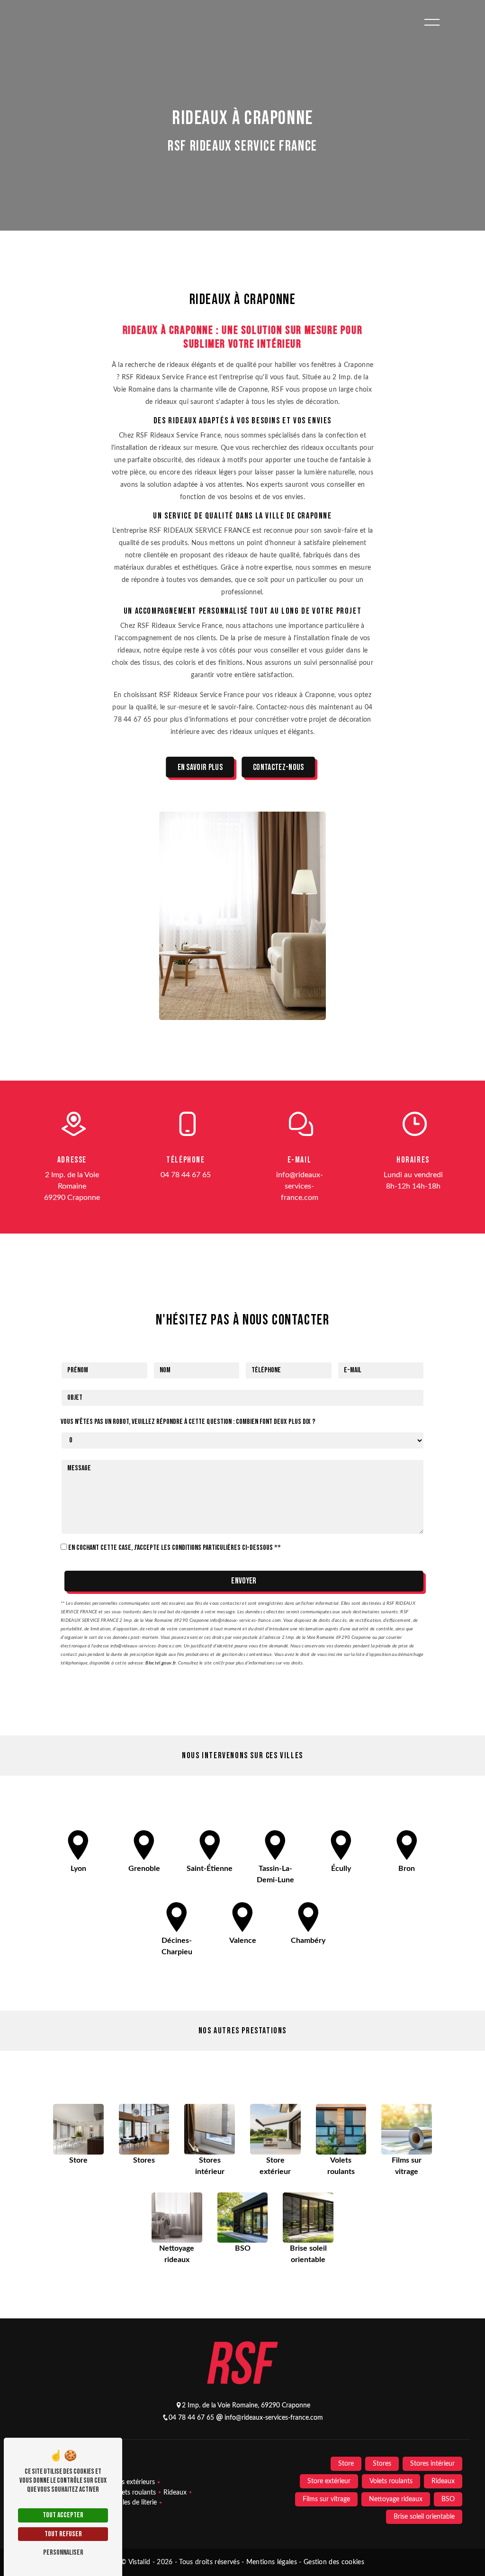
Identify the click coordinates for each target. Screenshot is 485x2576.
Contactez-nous (278, 767)
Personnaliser (63, 2553)
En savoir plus (200, 767)
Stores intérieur (432, 2464)
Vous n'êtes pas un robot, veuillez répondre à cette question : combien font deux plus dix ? (188, 1422)
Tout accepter (63, 2515)
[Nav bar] (432, 22)
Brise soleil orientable (424, 2517)
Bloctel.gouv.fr (161, 1663)
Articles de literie (133, 2502)
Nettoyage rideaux (396, 2499)
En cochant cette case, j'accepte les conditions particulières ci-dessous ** (175, 1548)
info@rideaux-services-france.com (300, 1186)
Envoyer (244, 1581)
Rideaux (175, 2492)
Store (346, 2464)
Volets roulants (134, 2492)
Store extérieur (329, 2481)
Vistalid (140, 2562)
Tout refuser (63, 2534)
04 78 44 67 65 (186, 1175)
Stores (382, 2464)
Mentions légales (271, 2562)
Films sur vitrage (326, 2499)
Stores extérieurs (130, 2482)
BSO (448, 2499)
